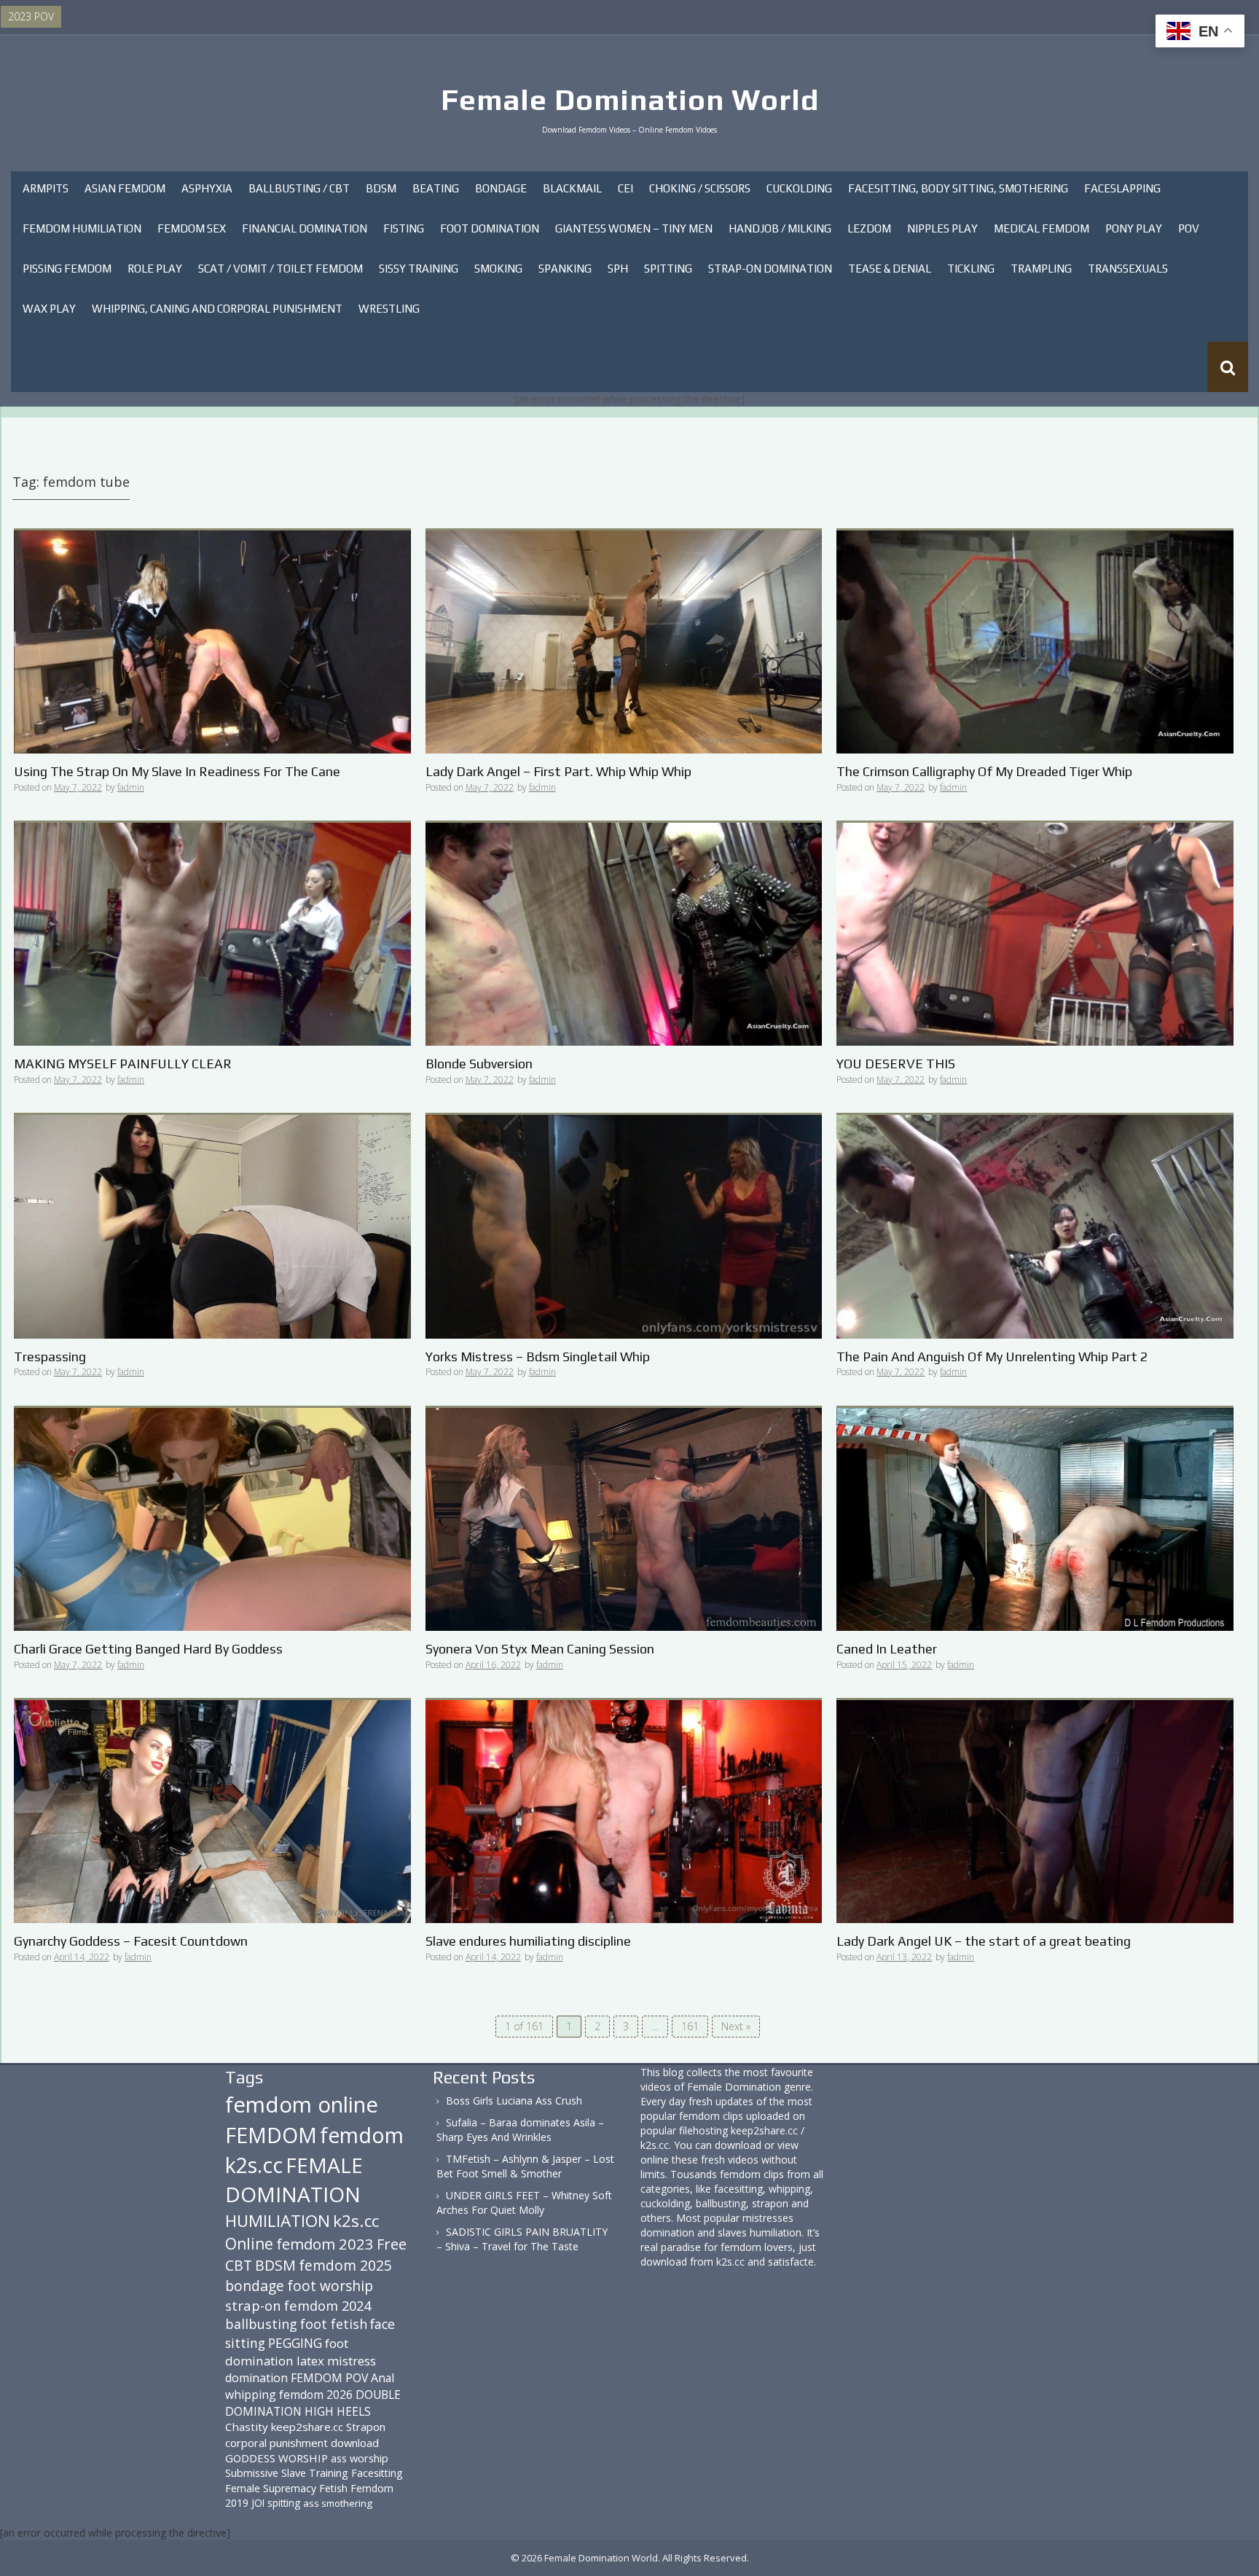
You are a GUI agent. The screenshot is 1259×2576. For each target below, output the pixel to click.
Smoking (498, 269)
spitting (284, 2503)
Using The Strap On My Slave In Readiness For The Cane (177, 771)
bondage (255, 2286)
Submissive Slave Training (287, 2473)
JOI (258, 2503)
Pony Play (1134, 228)
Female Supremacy (271, 2488)
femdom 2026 (316, 2395)
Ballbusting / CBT (299, 188)
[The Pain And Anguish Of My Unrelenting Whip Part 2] (1035, 1225)
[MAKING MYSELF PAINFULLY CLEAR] (212, 933)
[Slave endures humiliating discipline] (624, 1810)
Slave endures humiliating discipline (528, 1941)
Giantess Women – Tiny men (634, 228)
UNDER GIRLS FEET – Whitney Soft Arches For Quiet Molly (524, 2203)
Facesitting (377, 2473)
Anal (383, 2378)
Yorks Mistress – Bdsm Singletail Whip (538, 1356)
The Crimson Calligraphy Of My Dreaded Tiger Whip (984, 771)
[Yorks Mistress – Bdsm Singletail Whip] (624, 1225)
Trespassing (50, 1356)
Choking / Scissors (700, 188)
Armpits (46, 188)
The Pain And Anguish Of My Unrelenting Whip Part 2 (992, 1356)
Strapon (366, 2427)
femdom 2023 (325, 2244)
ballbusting (261, 2324)
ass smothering (338, 2503)
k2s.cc (356, 2221)
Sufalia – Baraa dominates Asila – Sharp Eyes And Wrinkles (520, 2130)
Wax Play (49, 309)
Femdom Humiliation (82, 228)
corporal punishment (276, 2443)
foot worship (330, 2286)
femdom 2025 (345, 2265)
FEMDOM (271, 2135)
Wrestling (389, 309)
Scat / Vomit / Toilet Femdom (281, 269)
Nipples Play (942, 228)
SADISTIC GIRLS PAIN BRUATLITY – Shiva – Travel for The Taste (522, 2239)
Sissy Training (419, 269)
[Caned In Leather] (1035, 1518)
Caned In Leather (887, 1649)
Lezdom (869, 228)
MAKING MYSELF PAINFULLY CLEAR (123, 1064)
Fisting (404, 228)
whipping (251, 2395)
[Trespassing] (212, 1225)
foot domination (287, 2352)
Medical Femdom (1042, 228)
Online (249, 2244)
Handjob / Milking (780, 228)
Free (392, 2244)
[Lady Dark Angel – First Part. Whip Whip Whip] (624, 641)
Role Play (155, 269)
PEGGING (295, 2343)
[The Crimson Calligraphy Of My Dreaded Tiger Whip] (1035, 641)
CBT (239, 2265)
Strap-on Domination (770, 269)
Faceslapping (1122, 188)
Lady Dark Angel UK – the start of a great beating (984, 1941)
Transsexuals (1128, 269)
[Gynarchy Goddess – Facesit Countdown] (212, 1810)
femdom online (302, 2105)
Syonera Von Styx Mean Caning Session (540, 1649)
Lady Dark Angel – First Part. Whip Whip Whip (558, 771)
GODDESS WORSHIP (276, 2458)
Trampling (1041, 269)
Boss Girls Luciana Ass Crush (514, 2101)
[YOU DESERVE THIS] (1035, 933)
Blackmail (572, 188)
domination (256, 2378)
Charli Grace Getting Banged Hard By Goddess (148, 1649)
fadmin (131, 787)
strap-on (253, 2305)
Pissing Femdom (67, 269)
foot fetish (334, 2324)
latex (310, 2361)
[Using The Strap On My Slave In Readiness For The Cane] (212, 641)
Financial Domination (305, 228)
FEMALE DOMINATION (294, 2180)
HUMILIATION (278, 2221)
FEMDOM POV (329, 2378)
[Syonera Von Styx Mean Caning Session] (624, 1518)
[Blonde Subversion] (624, 933)
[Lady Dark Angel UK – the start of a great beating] (1035, 1810)
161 (690, 2026)
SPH (618, 269)
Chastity (247, 2427)
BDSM (381, 188)
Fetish (333, 2488)
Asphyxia (207, 188)
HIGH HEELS (338, 2411)
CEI (625, 188)
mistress (352, 2361)
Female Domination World (630, 100)
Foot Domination (490, 228)
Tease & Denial (890, 269)
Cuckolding (799, 188)
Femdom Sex (192, 228)
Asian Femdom (125, 188)
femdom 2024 (328, 2305)
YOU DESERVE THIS (896, 1064)
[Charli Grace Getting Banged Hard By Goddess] (212, 1518)
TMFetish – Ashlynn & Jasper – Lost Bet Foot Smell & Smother (525, 2166)
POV (1189, 228)
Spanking (565, 269)
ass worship (360, 2458)
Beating (436, 188)
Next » (736, 2026)
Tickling (971, 269)
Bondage (501, 188)
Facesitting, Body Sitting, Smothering (958, 188)
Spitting (668, 269)
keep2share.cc (307, 2427)
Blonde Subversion (479, 1064)
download (355, 2443)
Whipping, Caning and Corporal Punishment (217, 309)
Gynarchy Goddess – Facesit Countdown (131, 1941)
